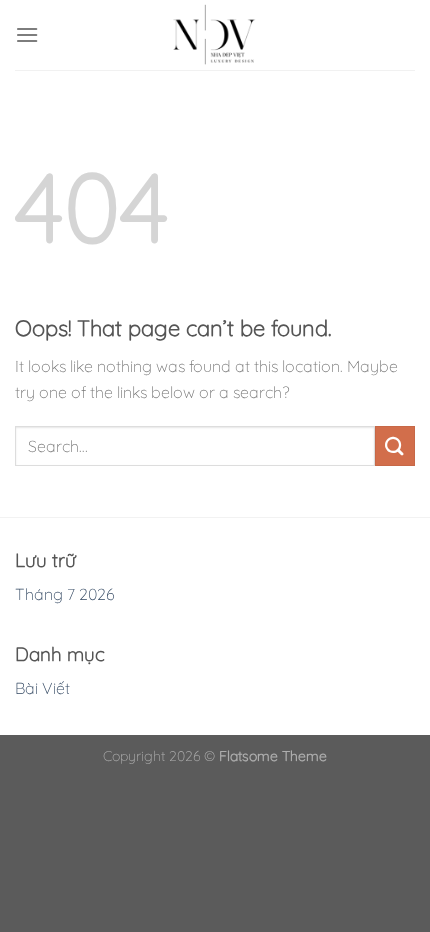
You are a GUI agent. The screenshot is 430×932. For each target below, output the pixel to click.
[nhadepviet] (215, 35)
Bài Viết (42, 688)
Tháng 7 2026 (65, 594)
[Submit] (395, 445)
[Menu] (27, 34)
